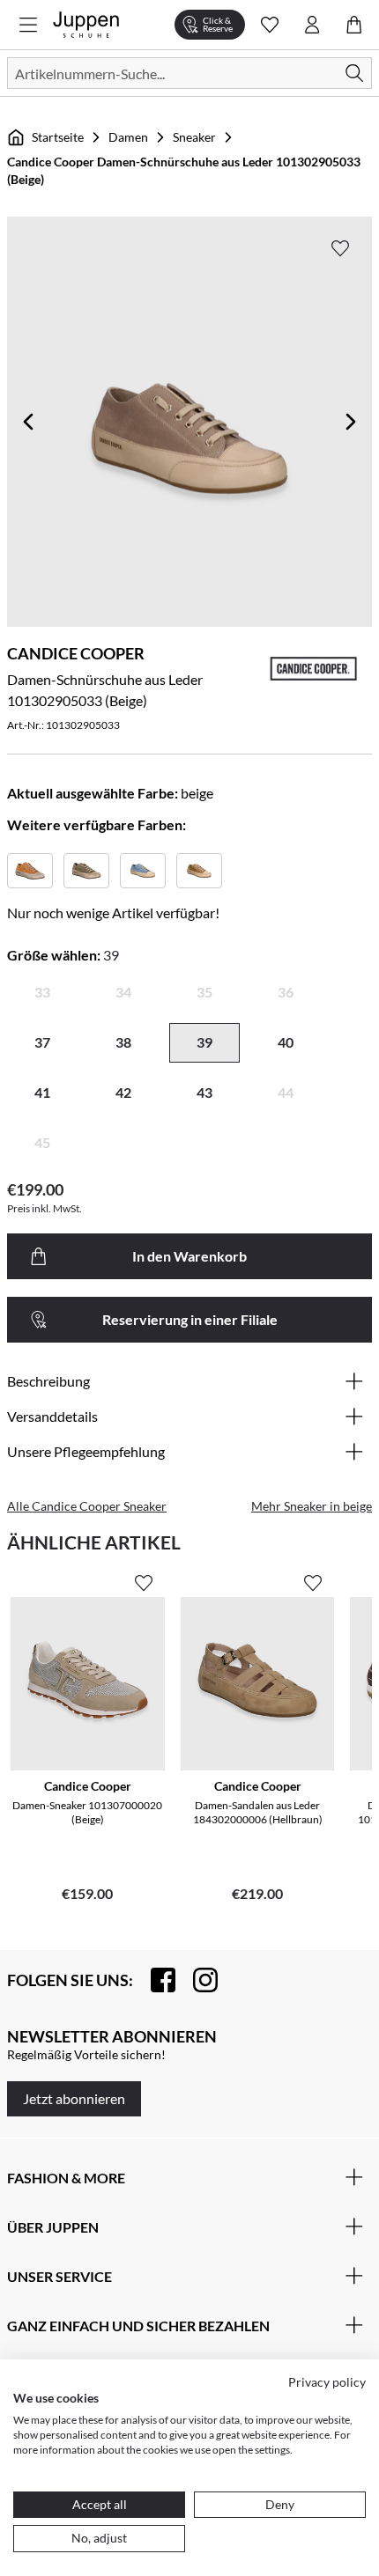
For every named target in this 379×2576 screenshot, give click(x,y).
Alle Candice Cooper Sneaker (87, 1506)
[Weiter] (351, 422)
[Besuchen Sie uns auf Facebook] (154, 1980)
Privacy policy (327, 2382)
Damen (128, 137)
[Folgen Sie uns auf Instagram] (197, 1980)
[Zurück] (28, 422)
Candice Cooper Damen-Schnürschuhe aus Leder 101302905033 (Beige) (184, 170)
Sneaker (194, 137)
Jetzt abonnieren (74, 2098)
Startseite (58, 137)
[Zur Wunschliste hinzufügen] (340, 248)
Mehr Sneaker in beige (312, 1506)
